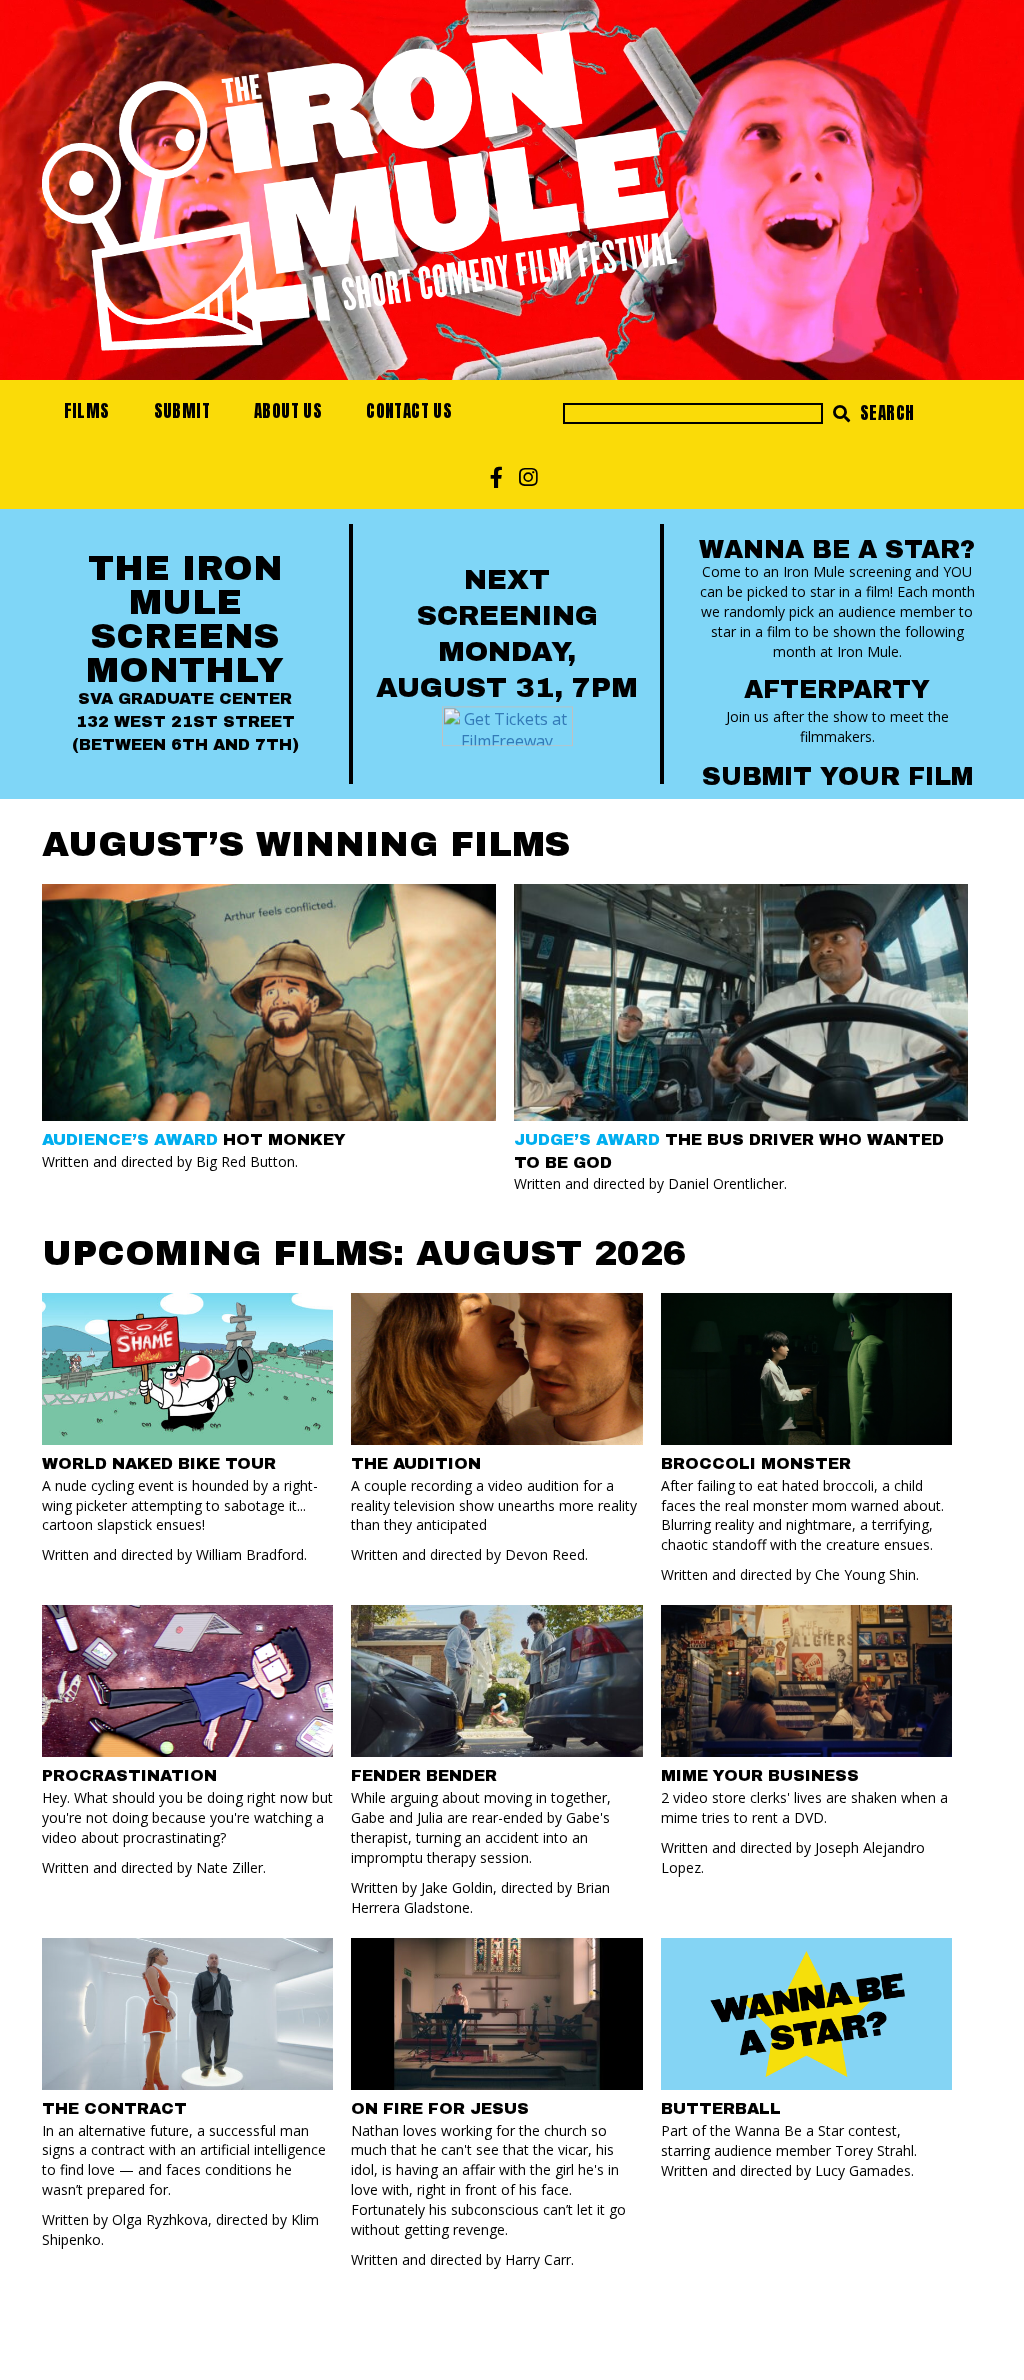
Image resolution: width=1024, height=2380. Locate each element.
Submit (182, 411)
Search (885, 413)
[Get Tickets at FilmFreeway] (507, 724)
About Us (288, 411)
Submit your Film (837, 776)
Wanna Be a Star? (837, 549)
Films (87, 411)
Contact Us (409, 411)
